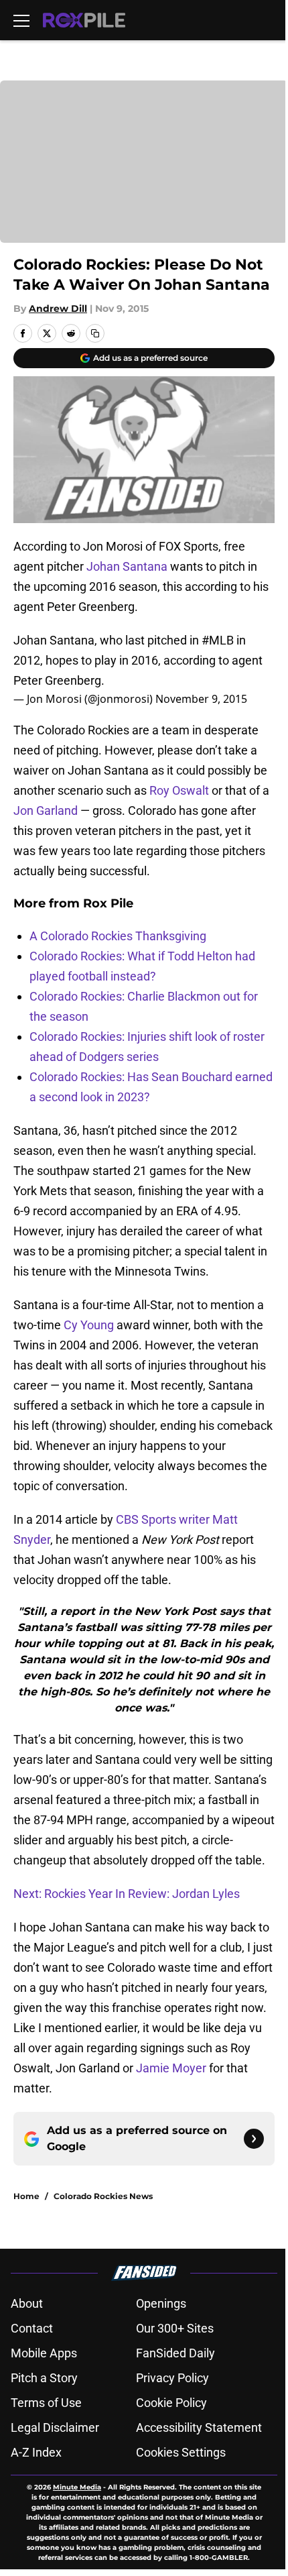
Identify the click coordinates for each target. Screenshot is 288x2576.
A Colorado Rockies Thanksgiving (118, 936)
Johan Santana (127, 566)
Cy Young (89, 1325)
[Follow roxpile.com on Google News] (254, 2139)
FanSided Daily (175, 2353)
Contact (32, 2328)
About (27, 2303)
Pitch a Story (44, 2378)
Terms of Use (46, 2403)
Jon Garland (46, 810)
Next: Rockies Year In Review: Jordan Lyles (127, 1894)
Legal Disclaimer (55, 2427)
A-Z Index (36, 2452)
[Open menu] (21, 20)
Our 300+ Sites (175, 2328)
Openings (161, 2303)
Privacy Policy (172, 2378)
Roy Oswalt (179, 790)
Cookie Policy (171, 2403)
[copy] (95, 333)
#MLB (218, 640)
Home (26, 2196)
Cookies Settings (181, 2452)
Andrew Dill (58, 309)
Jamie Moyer (171, 2068)
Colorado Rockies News (103, 2196)
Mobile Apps (44, 2353)
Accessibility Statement (199, 2427)
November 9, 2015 (201, 699)
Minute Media (77, 2487)
